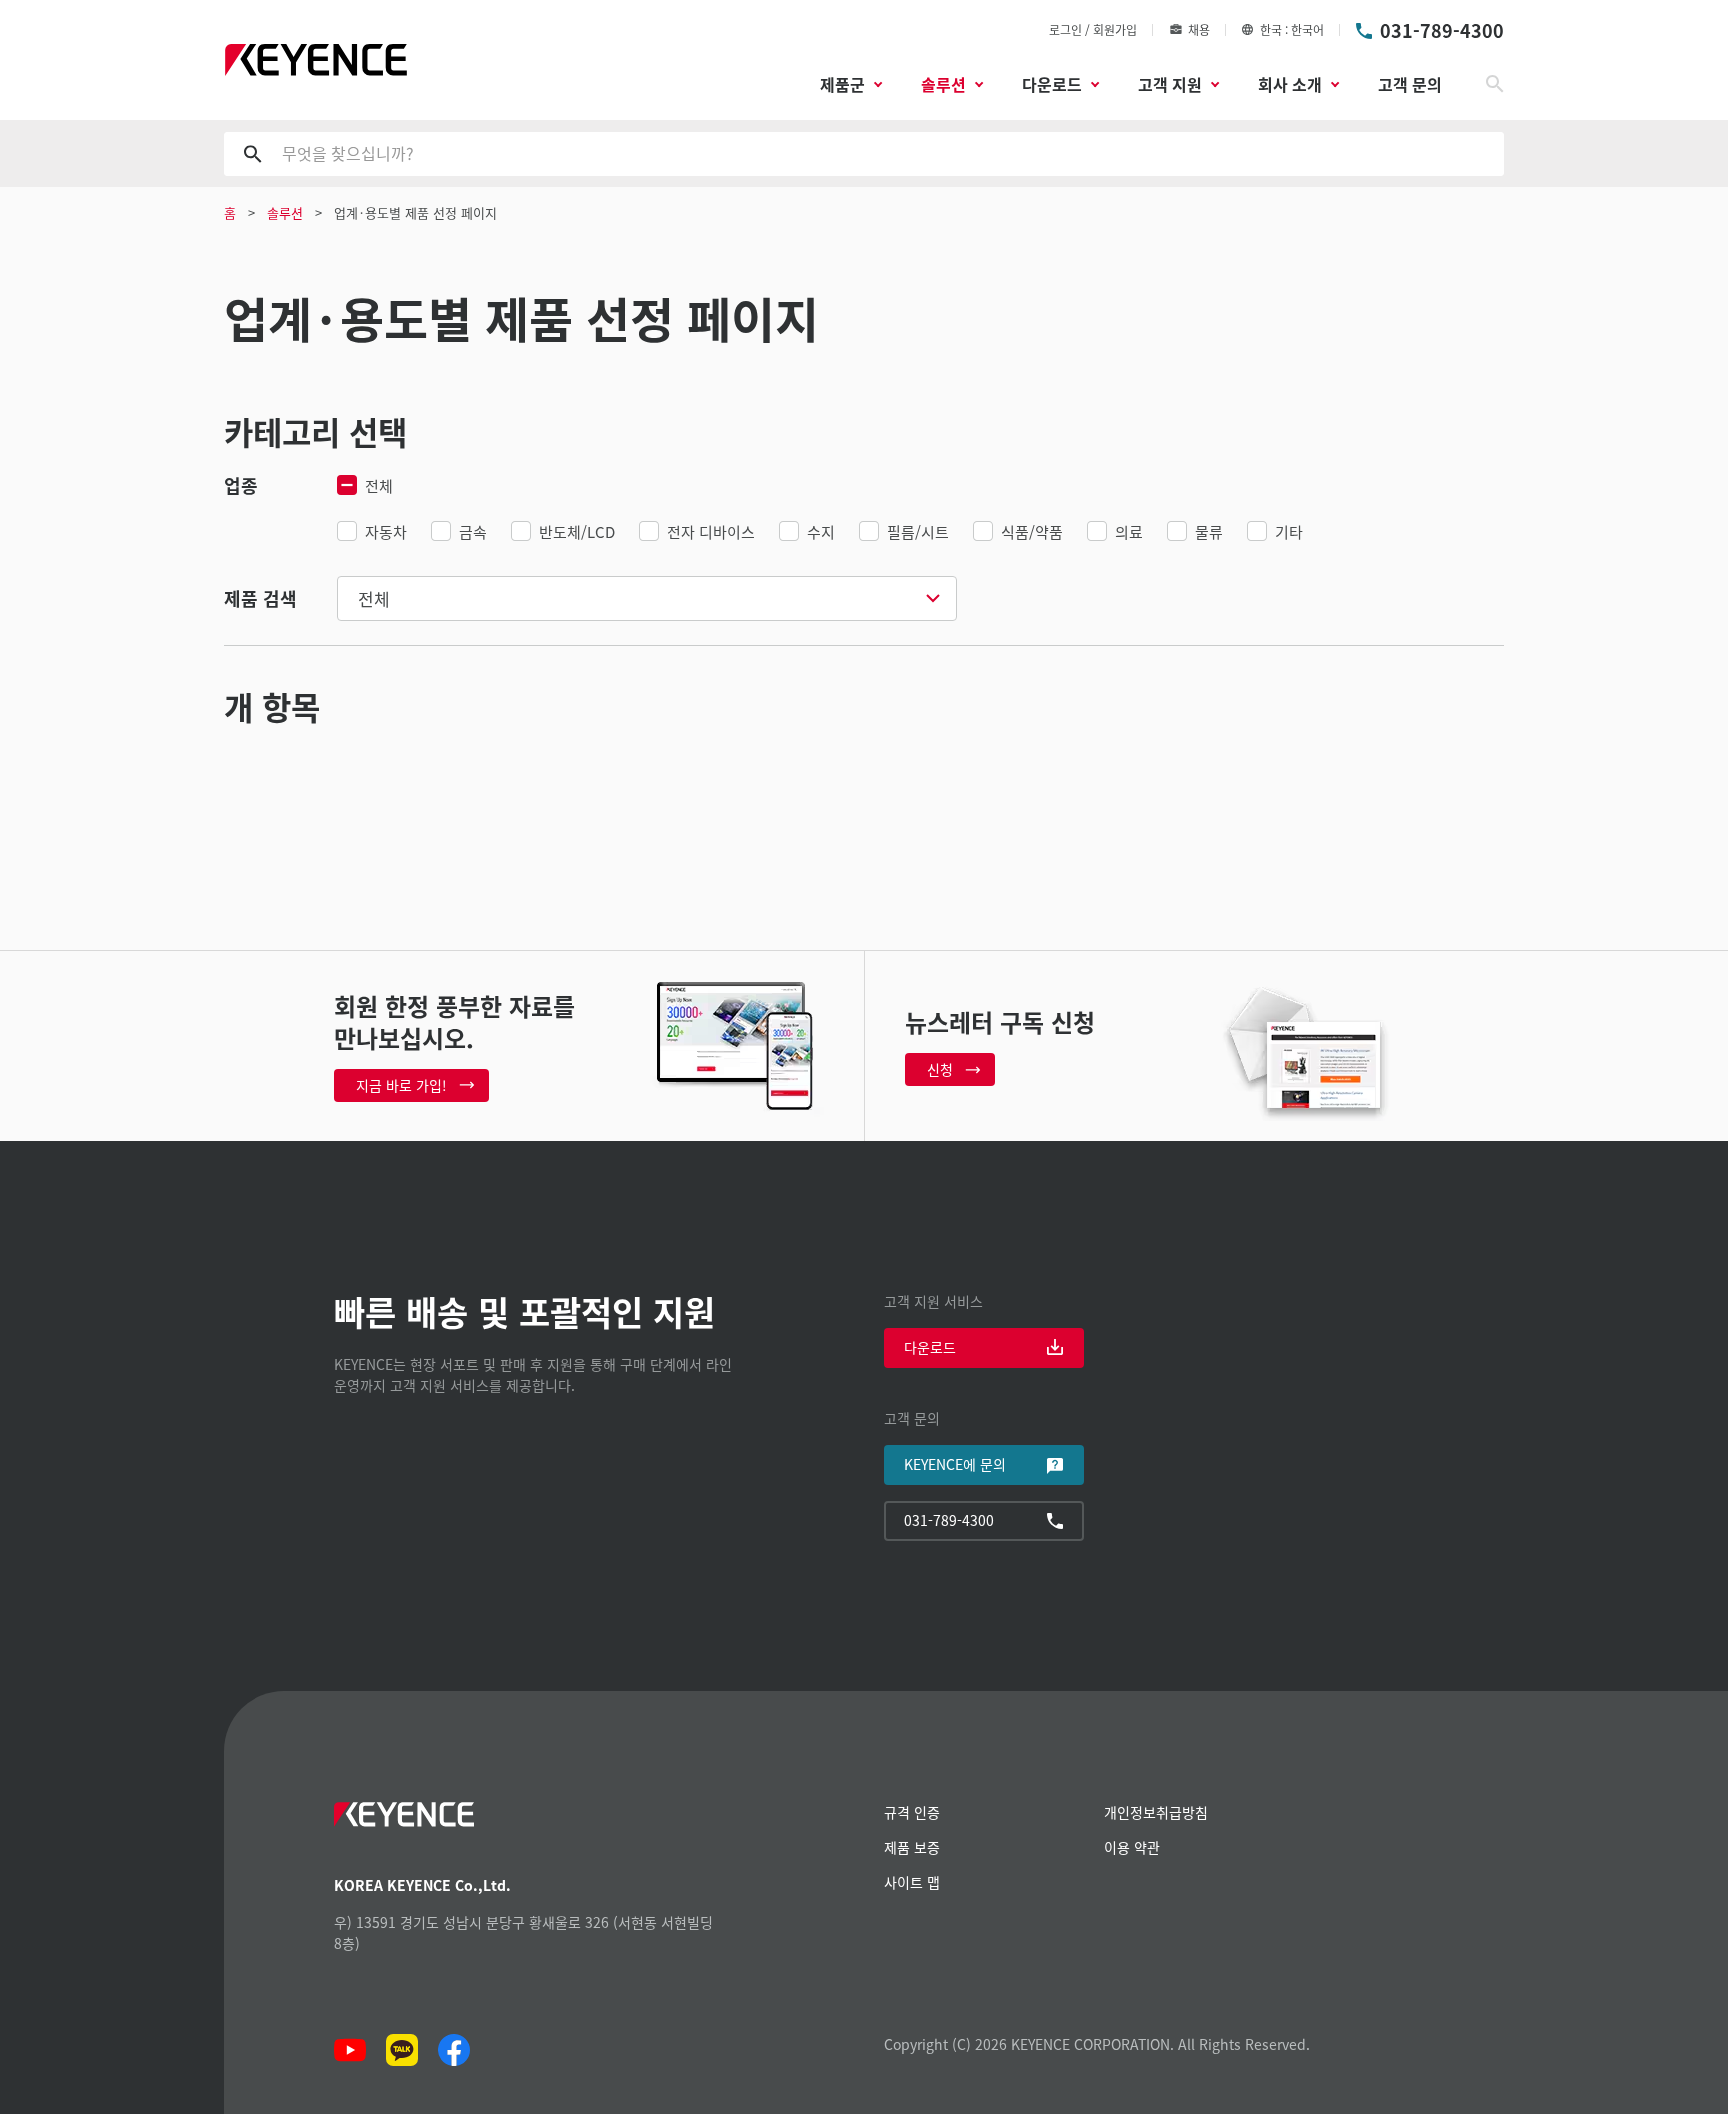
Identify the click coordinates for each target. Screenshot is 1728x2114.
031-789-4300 (1442, 30)
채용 (1199, 29)
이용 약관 (1132, 1847)
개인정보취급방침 (1156, 1812)
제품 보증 (912, 1847)
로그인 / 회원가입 (1093, 29)
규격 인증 (912, 1812)
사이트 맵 (912, 1882)
